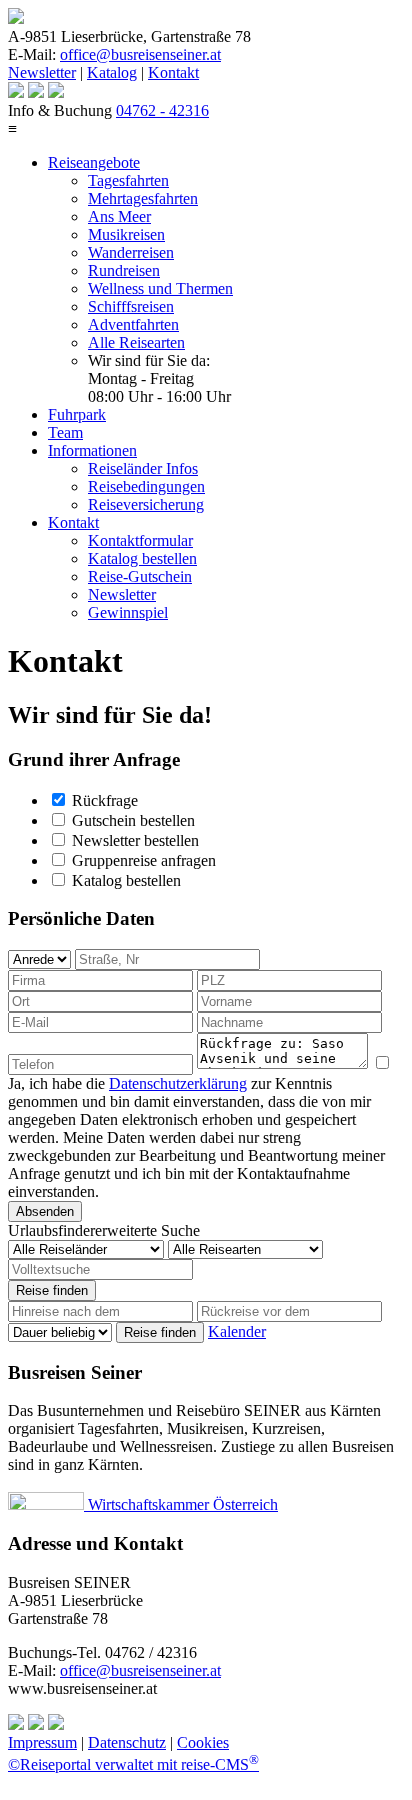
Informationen (92, 450)
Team (65, 432)
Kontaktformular (140, 540)
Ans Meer (119, 216)
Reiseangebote (94, 162)
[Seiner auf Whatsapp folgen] (36, 92)
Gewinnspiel (128, 612)
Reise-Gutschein (140, 576)
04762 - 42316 (162, 110)
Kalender (237, 1331)
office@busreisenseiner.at (140, 54)
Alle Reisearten (136, 342)
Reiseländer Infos (143, 468)
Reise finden (52, 1290)
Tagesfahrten (128, 180)
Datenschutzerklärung (178, 1083)
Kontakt (173, 72)
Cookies (203, 1742)
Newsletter (42, 72)
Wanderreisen (131, 252)
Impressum (42, 1742)
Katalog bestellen (142, 558)
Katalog (112, 72)
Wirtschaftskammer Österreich (181, 1504)
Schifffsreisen (131, 306)
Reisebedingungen (146, 486)
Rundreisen (124, 270)
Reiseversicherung (146, 504)
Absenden (45, 1211)
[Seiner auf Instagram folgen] (16, 92)
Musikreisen (126, 234)
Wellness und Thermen (160, 288)
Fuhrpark (77, 414)
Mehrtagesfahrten (143, 198)
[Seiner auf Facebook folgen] (56, 92)
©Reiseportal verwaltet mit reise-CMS (133, 1764)
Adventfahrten (133, 324)
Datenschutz (127, 1742)
